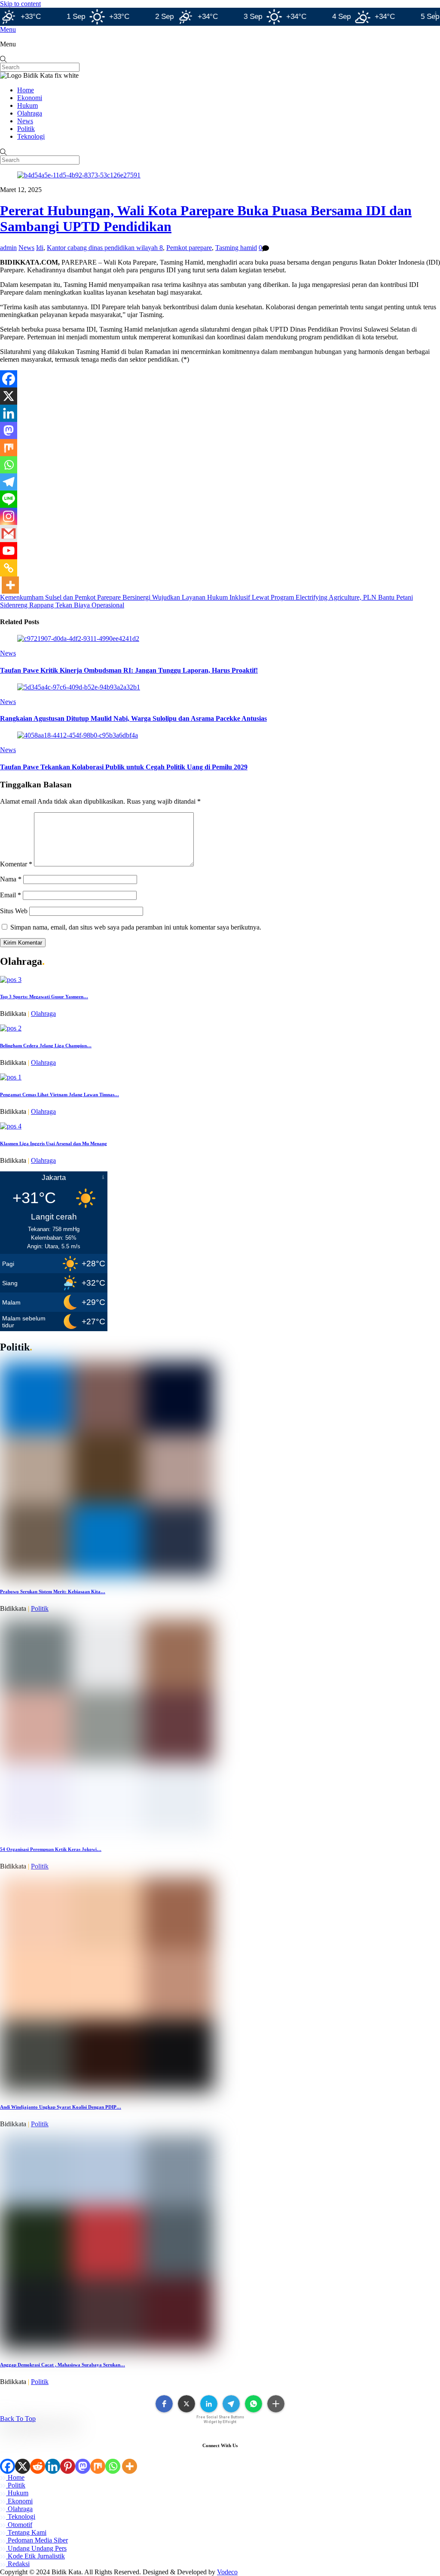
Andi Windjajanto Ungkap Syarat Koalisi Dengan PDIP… (61, 2107)
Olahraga (30, 113)
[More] (10, 585)
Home (26, 90)
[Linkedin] (9, 413)
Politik (26, 129)
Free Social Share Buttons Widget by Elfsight (220, 2419)
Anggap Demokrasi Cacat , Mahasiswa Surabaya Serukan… (63, 2365)
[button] (164, 2404)
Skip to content (20, 4)
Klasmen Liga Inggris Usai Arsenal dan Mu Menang (53, 1143)
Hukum (27, 105)
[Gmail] (9, 533)
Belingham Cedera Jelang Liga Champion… (46, 1046)
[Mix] (9, 448)
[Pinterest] (68, 2466)
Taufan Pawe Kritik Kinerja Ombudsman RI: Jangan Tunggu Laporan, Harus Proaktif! (129, 670)
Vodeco (227, 2572)
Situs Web (14, 911)
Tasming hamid (236, 248)
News (25, 121)
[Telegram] (9, 482)
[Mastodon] (9, 430)
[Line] (9, 499)
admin (8, 248)
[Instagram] (9, 516)
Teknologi (31, 136)
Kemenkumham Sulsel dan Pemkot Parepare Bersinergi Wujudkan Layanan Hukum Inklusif (125, 597)
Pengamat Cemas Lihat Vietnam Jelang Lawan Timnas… (60, 1094)
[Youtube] (9, 551)
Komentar (16, 864)
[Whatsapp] (9, 465)
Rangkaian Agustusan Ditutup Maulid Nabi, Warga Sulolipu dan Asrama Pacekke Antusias (133, 718)
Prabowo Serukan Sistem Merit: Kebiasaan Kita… (53, 1591)
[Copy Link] (9, 568)
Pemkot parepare (189, 248)
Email (11, 895)
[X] (9, 396)
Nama (11, 879)
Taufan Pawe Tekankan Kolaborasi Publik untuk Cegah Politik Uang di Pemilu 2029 (124, 767)
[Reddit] (38, 2466)
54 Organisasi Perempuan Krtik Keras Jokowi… (51, 1849)
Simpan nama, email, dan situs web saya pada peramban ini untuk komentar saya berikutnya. (136, 927)
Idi (40, 248)
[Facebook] (9, 379)
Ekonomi (30, 98)
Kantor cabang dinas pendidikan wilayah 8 (105, 248)
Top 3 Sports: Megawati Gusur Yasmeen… (44, 997)
